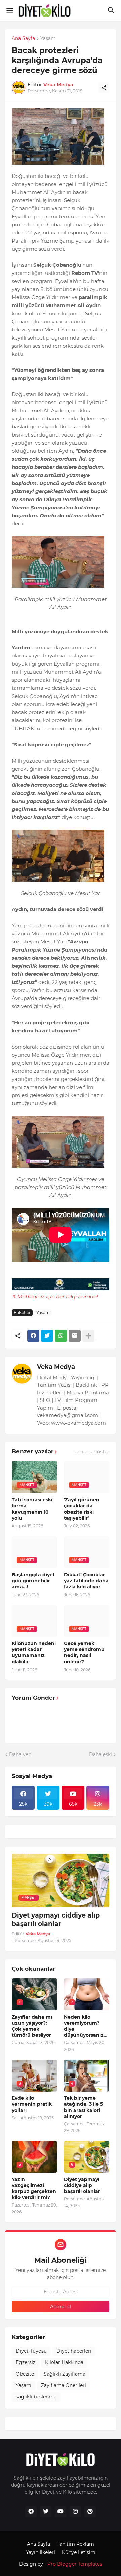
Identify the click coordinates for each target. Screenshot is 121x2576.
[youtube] (61, 2512)
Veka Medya (56, 1367)
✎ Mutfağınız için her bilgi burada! (55, 1297)
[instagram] (75, 2512)
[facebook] (31, 2512)
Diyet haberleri (74, 2351)
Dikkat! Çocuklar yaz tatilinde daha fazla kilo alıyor (86, 1581)
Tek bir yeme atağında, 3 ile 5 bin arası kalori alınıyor (83, 2107)
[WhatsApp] (61, 1336)
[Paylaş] (104, 88)
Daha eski (100, 1754)
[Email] (75, 1336)
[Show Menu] (9, 10)
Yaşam (48, 39)
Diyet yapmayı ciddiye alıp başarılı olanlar (56, 1920)
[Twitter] (47, 1336)
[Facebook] (33, 1336)
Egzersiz (26, 2362)
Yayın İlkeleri (41, 2552)
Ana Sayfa (23, 39)
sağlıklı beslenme (36, 2397)
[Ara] (112, 10)
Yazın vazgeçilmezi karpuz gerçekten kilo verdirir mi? (34, 2188)
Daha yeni (21, 1754)
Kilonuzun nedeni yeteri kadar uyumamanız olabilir (34, 1653)
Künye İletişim (79, 2552)
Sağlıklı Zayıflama (65, 2374)
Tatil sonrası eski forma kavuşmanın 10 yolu (32, 1509)
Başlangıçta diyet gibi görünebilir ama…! (33, 1581)
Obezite (25, 2374)
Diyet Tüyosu (31, 2351)
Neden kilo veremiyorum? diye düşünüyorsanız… (86, 2026)
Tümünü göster (91, 1452)
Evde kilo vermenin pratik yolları (32, 2104)
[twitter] (46, 2512)
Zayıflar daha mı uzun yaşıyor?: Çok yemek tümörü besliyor (32, 2026)
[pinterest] (90, 2512)
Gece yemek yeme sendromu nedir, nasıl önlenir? (84, 1653)
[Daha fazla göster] (88, 1336)
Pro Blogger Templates (75, 2564)
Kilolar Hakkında (64, 2362)
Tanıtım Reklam (75, 2544)
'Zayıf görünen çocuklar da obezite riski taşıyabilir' (82, 1509)
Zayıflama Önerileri (64, 2385)
